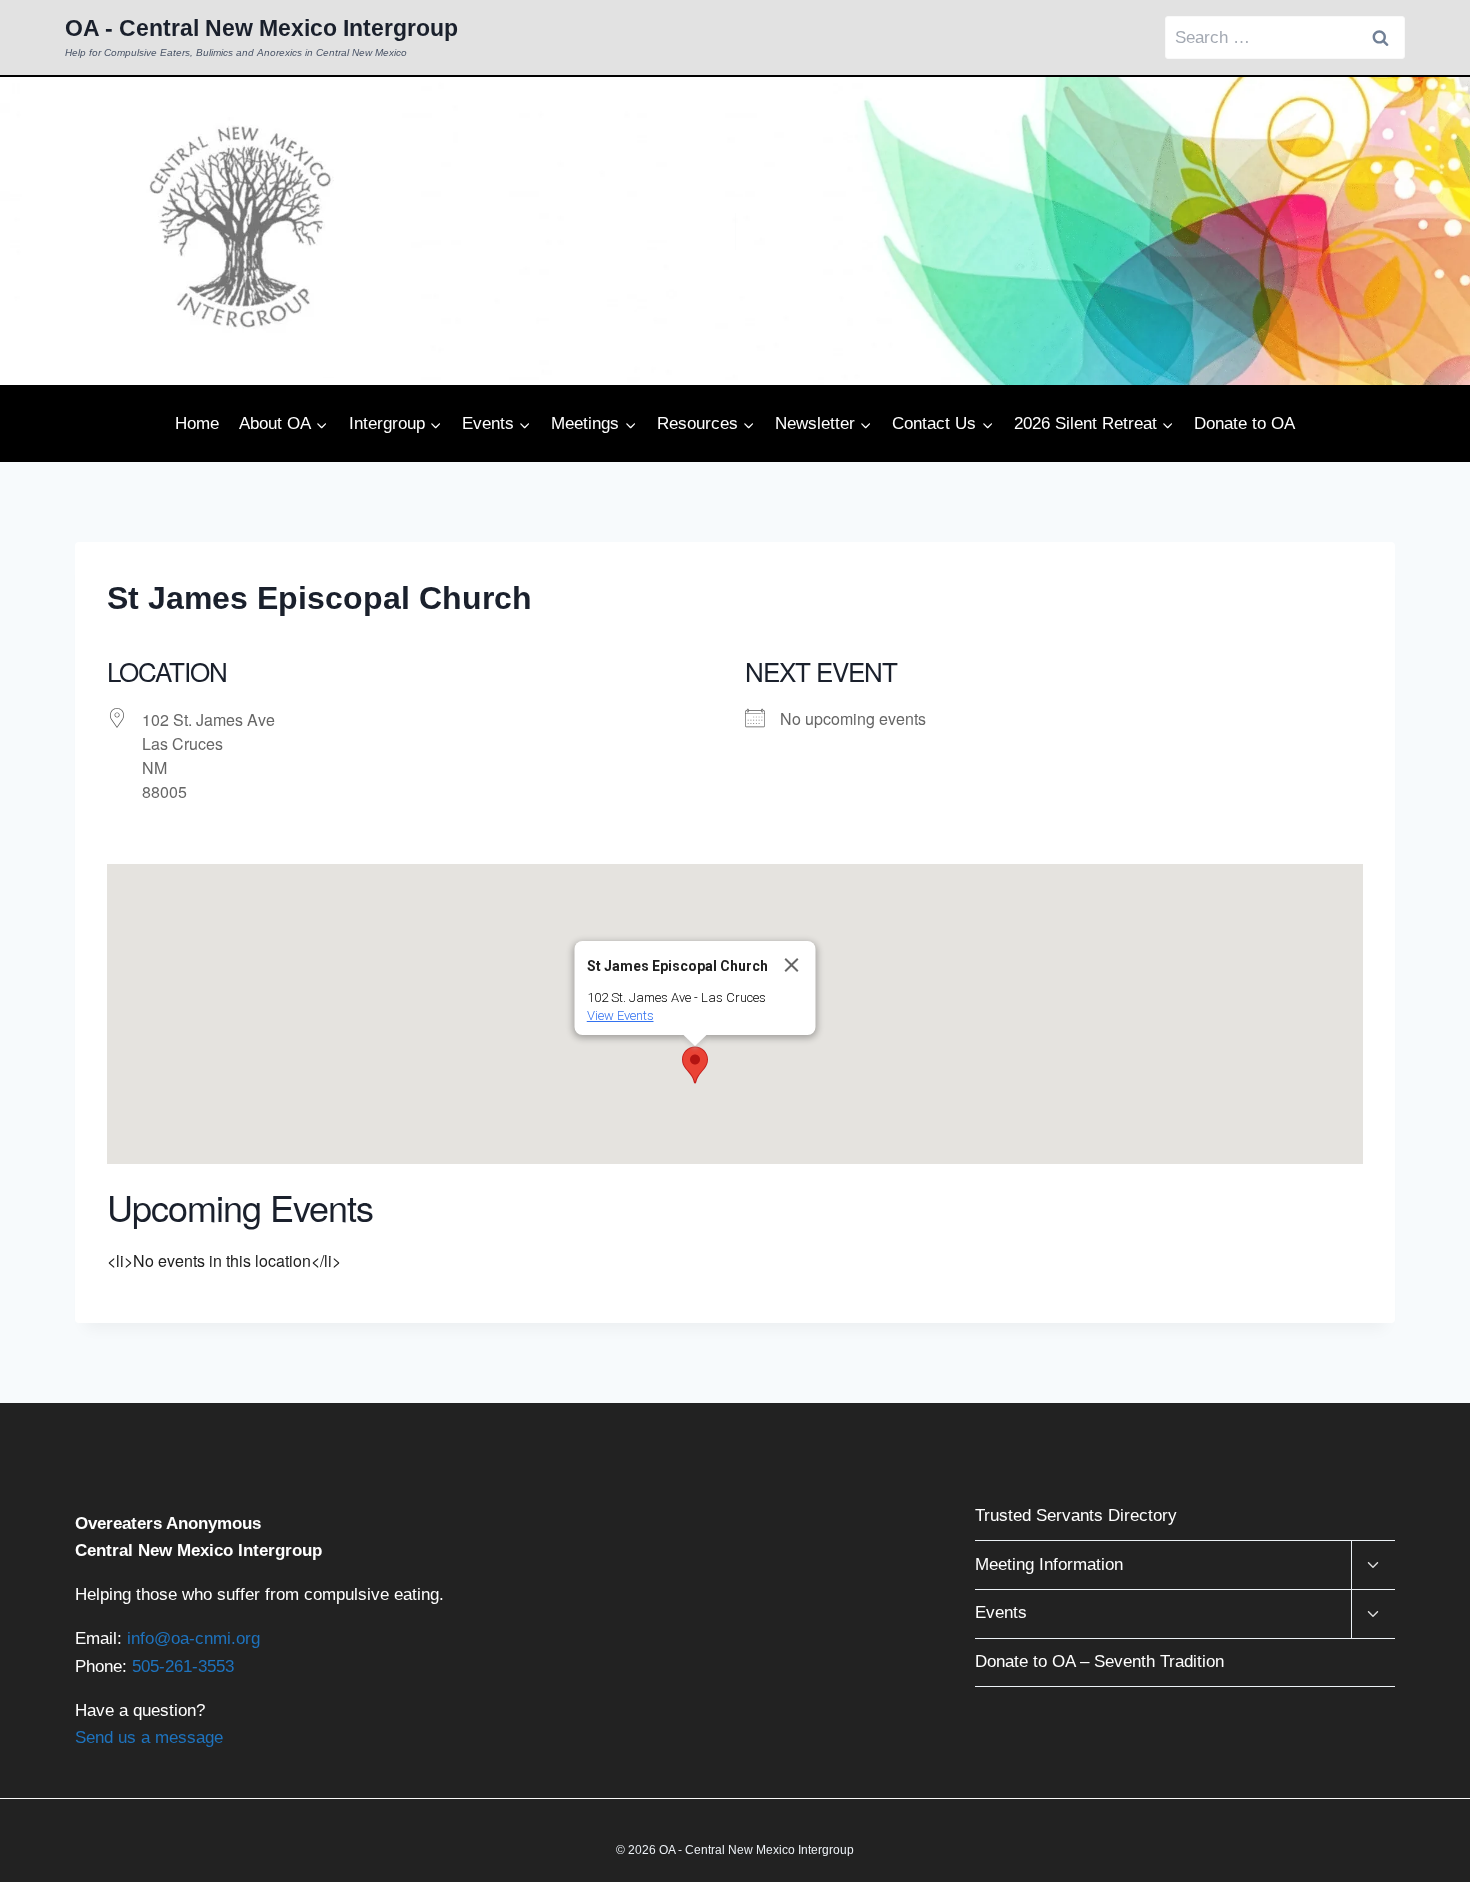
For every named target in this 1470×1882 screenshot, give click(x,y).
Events (1001, 1612)
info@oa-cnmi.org (193, 1638)
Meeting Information (1049, 1564)
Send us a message (149, 1737)
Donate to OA (1244, 423)
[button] (695, 1065)
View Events (620, 1015)
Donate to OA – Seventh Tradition (1099, 1661)
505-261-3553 (183, 1666)
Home (197, 423)
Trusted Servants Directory (1076, 1515)
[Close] (792, 965)
